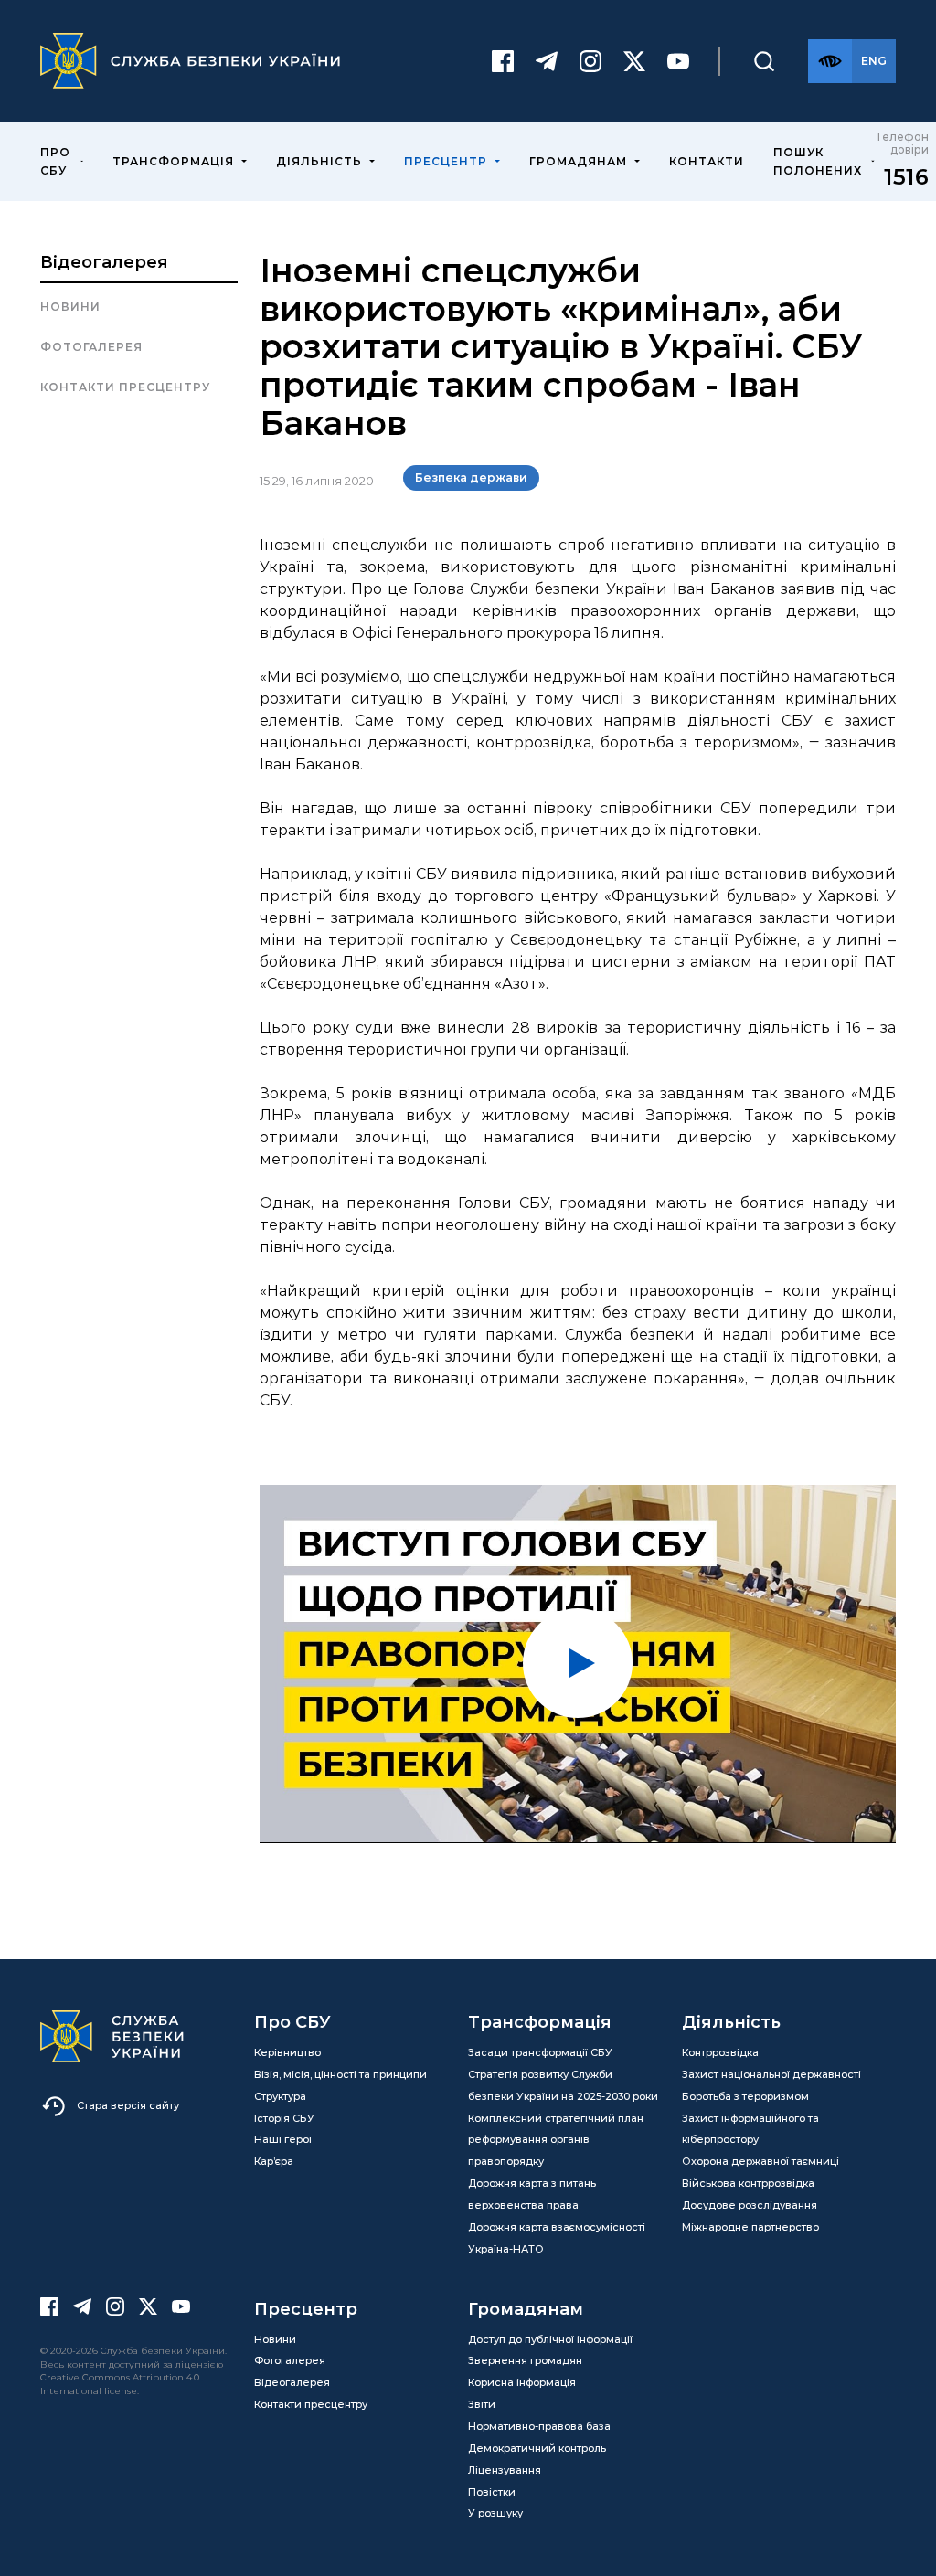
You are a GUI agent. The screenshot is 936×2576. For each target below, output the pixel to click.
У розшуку (495, 2513)
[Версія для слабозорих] (830, 61)
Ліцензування (505, 2470)
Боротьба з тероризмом (745, 2096)
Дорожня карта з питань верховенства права (532, 2194)
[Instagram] (590, 61)
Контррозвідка (720, 2052)
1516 (906, 177)
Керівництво (287, 2052)
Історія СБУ (284, 2118)
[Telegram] (547, 61)
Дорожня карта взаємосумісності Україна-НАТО (557, 2238)
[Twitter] (634, 61)
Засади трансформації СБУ (540, 2052)
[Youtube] (678, 61)
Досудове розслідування (750, 2205)
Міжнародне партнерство (750, 2227)
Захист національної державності (771, 2074)
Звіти (482, 2404)
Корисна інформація (522, 2382)
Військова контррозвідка (748, 2183)
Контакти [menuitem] (707, 161)
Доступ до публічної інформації (550, 2339)
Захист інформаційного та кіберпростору (750, 2129)
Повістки (492, 2492)
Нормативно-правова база (539, 2426)
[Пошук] (764, 61)
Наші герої (283, 2139)
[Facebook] (503, 61)
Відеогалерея (104, 262)
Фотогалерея (91, 347)
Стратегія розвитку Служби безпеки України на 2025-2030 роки (563, 2085)
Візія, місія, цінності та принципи (340, 2074)
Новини (70, 307)
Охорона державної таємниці (760, 2161)
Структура (280, 2096)
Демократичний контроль (537, 2448)
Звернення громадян (525, 2360)
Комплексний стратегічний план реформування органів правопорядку (556, 2140)
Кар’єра (274, 2161)
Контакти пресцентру (125, 387)
